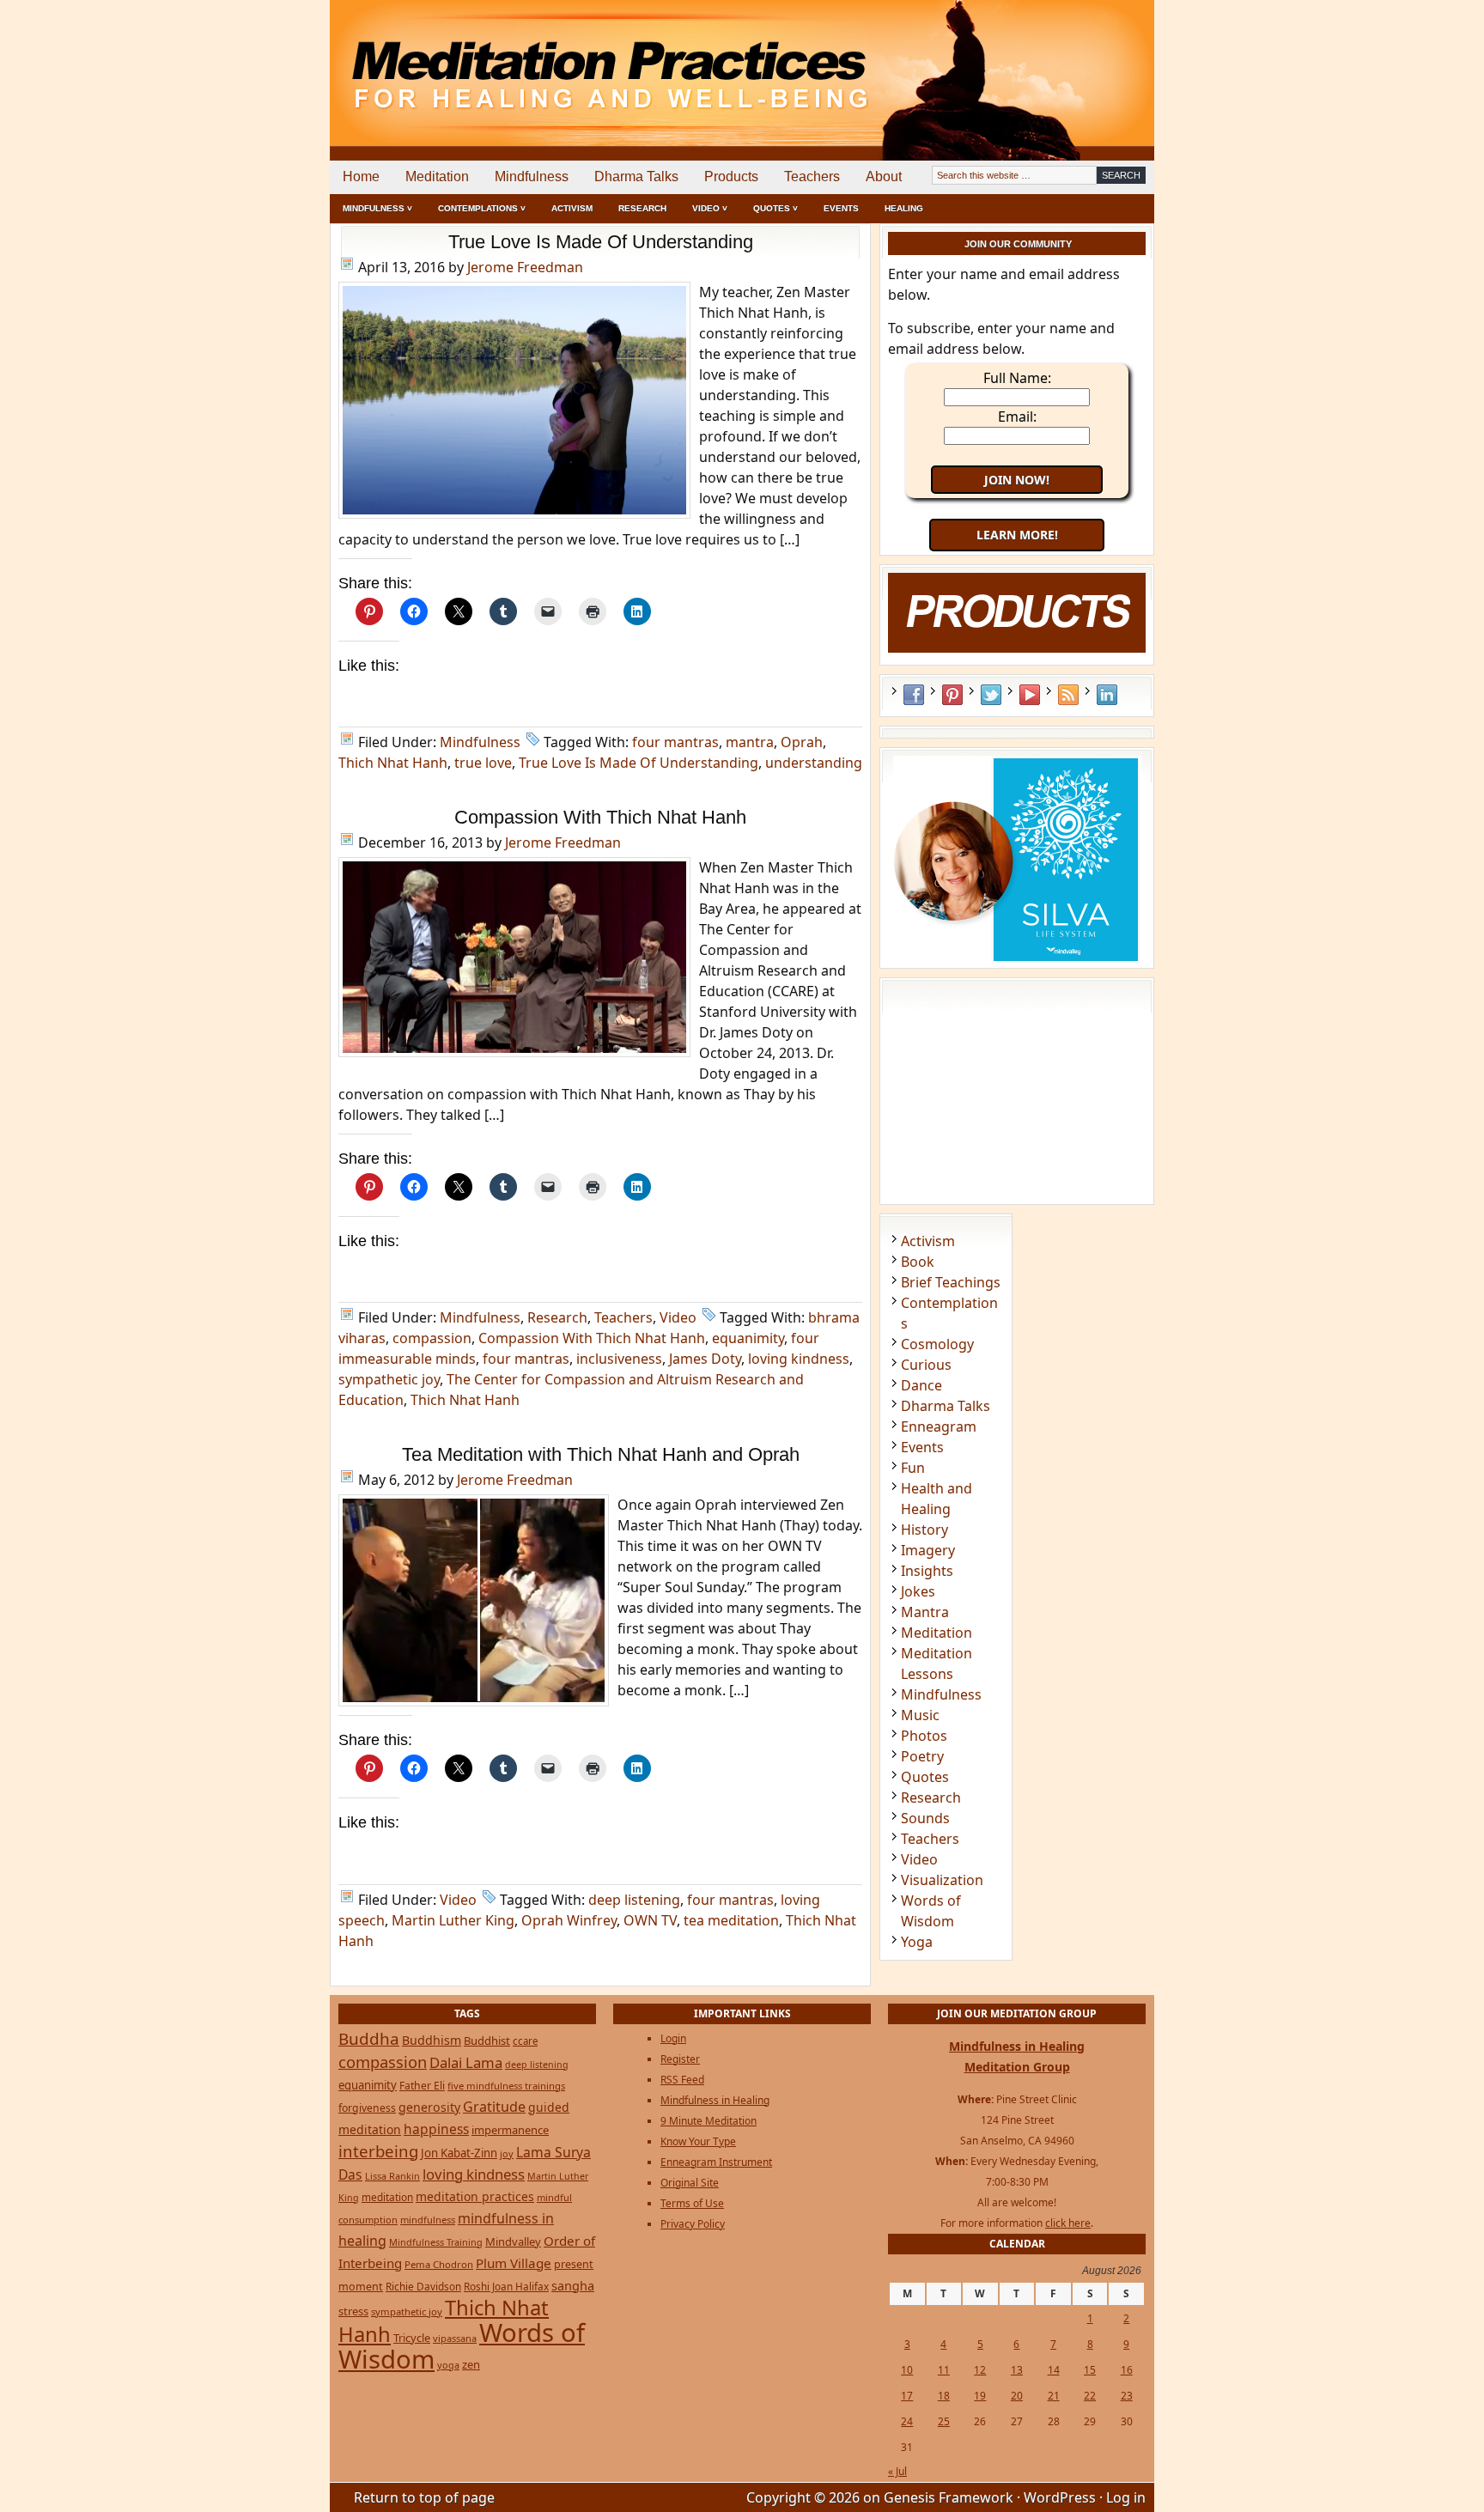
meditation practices (475, 2196)
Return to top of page (424, 2497)
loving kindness (799, 1359)
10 (907, 2370)
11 (944, 2370)
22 (1090, 2396)
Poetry (922, 1756)
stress (353, 2311)
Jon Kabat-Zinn (459, 2153)
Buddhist (487, 2041)
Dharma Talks (636, 176)
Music (920, 1715)
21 (1054, 2396)
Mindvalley (513, 2241)
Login (673, 2038)
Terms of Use (692, 2203)
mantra (750, 742)
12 (980, 2370)
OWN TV (650, 1920)
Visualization (942, 1880)
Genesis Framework (949, 2497)
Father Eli (422, 2086)
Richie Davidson (423, 2286)
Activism (572, 208)
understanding (814, 763)
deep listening (634, 1900)
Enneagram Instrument (716, 2162)
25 (944, 2421)
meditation (387, 2197)
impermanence (510, 2130)
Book (918, 1262)
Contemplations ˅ (482, 208)
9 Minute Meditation (709, 2121)
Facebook (914, 695)
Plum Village (514, 2263)
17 (907, 2396)
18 (944, 2396)
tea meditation (731, 1920)
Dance (921, 1385)
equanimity (748, 1338)
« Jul (897, 2471)
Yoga (917, 1942)
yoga (448, 2365)
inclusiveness (619, 1359)
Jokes (918, 1591)
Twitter (991, 695)
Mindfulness (532, 176)
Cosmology (937, 1344)
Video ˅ (710, 208)
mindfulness (428, 2220)
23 (1127, 2396)
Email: (1017, 417)
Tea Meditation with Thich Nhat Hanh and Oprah (601, 1454)
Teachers (812, 176)
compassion (432, 1338)
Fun (913, 1468)
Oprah (802, 742)
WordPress (1060, 2497)
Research (642, 208)
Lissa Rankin (392, 2176)
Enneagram (939, 1426)
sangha (573, 2285)
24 (907, 2421)
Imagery (928, 1550)
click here (1068, 2223)
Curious (926, 1365)
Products (731, 176)
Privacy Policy (693, 2224)
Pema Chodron (439, 2264)
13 (1017, 2370)
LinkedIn (1107, 695)
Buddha (369, 2039)
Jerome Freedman (525, 267)
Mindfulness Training (436, 2242)
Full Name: (1017, 378)
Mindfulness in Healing (715, 2100)
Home (361, 176)
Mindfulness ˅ (377, 208)
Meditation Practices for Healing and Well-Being (527, 60)
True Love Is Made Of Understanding (601, 242)
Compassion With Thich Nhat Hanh (600, 817)
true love (483, 763)
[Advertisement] (1083, 60)
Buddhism (432, 2040)
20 (1017, 2396)
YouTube (1030, 695)
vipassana (455, 2338)
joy (507, 2153)
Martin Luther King (453, 1920)
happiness (436, 2129)
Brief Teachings (951, 1282)
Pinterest (952, 695)
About (884, 176)
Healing (904, 208)
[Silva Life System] (1017, 959)
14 (1054, 2370)
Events (841, 208)
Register (680, 2059)
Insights (927, 1571)
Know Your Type (698, 2141)
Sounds (925, 1818)
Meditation (437, 176)
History (924, 1530)
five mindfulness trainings (506, 2086)
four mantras (675, 742)
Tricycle (412, 2338)
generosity (429, 2107)
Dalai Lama (466, 2062)
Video (678, 1317)
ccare (525, 2041)
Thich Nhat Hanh (393, 763)
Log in (1126, 2497)
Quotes (925, 1777)
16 (1127, 2370)
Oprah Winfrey (569, 1920)
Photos (924, 1736)
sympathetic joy (389, 1379)
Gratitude (494, 2107)
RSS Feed (1068, 695)
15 (1090, 2370)
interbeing (378, 2151)
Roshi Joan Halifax (506, 2286)
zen (471, 2364)
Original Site (690, 2183)
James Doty (705, 1359)
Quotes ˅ (775, 208)
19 (980, 2396)
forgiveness (367, 2108)
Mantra (925, 1612)
